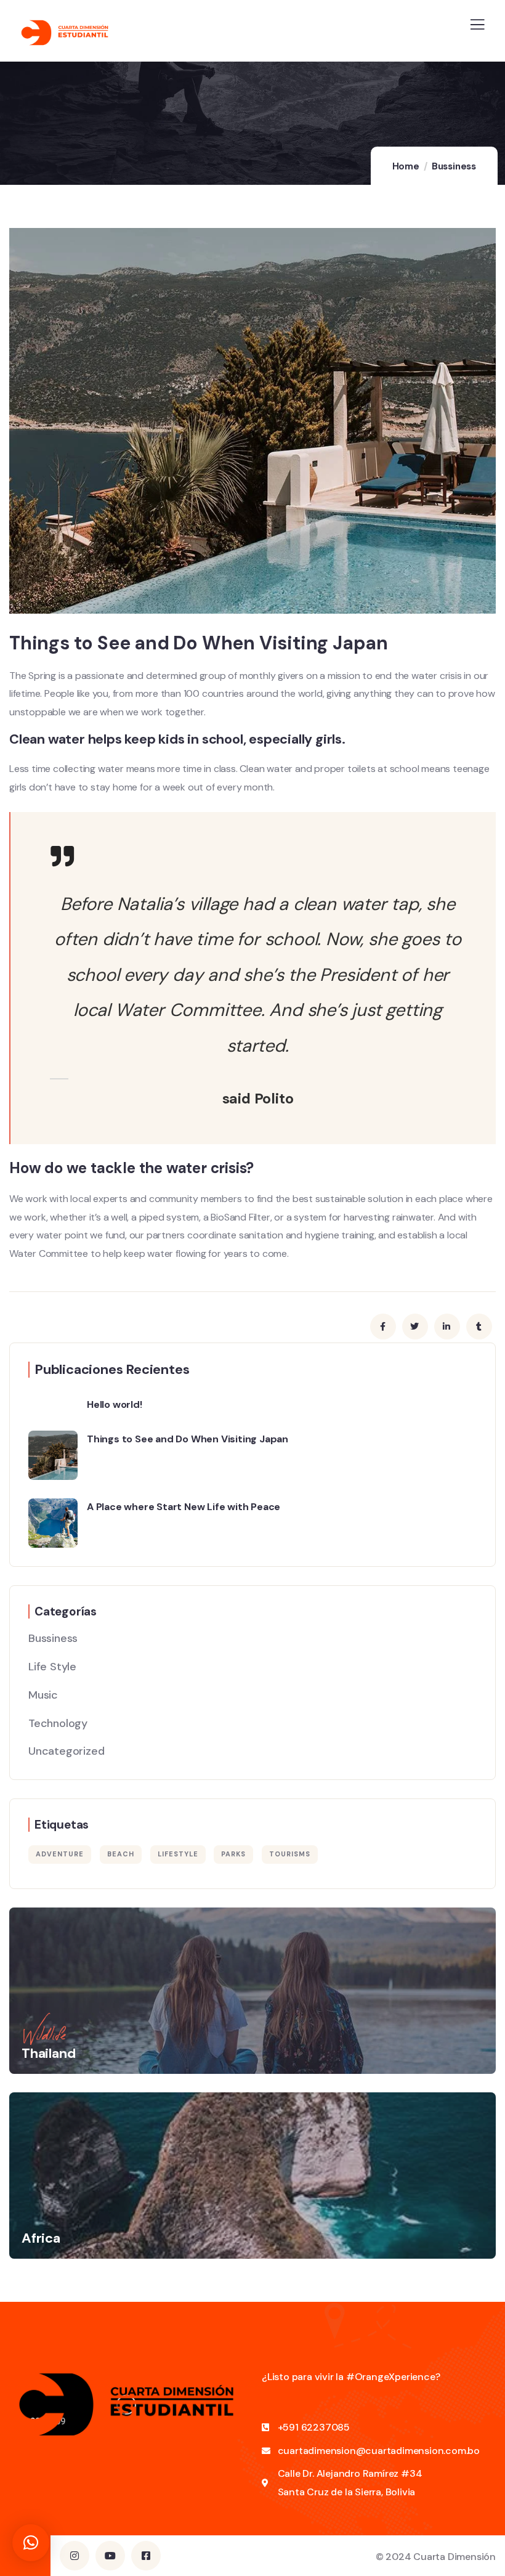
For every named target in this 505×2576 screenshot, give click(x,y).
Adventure (60, 1854)
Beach (121, 1854)
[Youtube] (110, 2556)
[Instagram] (75, 2556)
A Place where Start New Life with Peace (184, 1507)
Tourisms (290, 1854)
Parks (233, 1854)
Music (43, 1695)
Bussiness (454, 166)
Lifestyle (178, 1854)
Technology (58, 1723)
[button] (31, 2543)
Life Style (52, 1667)
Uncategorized (66, 1751)
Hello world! (115, 1404)
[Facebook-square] (146, 2556)
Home (406, 166)
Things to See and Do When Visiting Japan (188, 1439)
